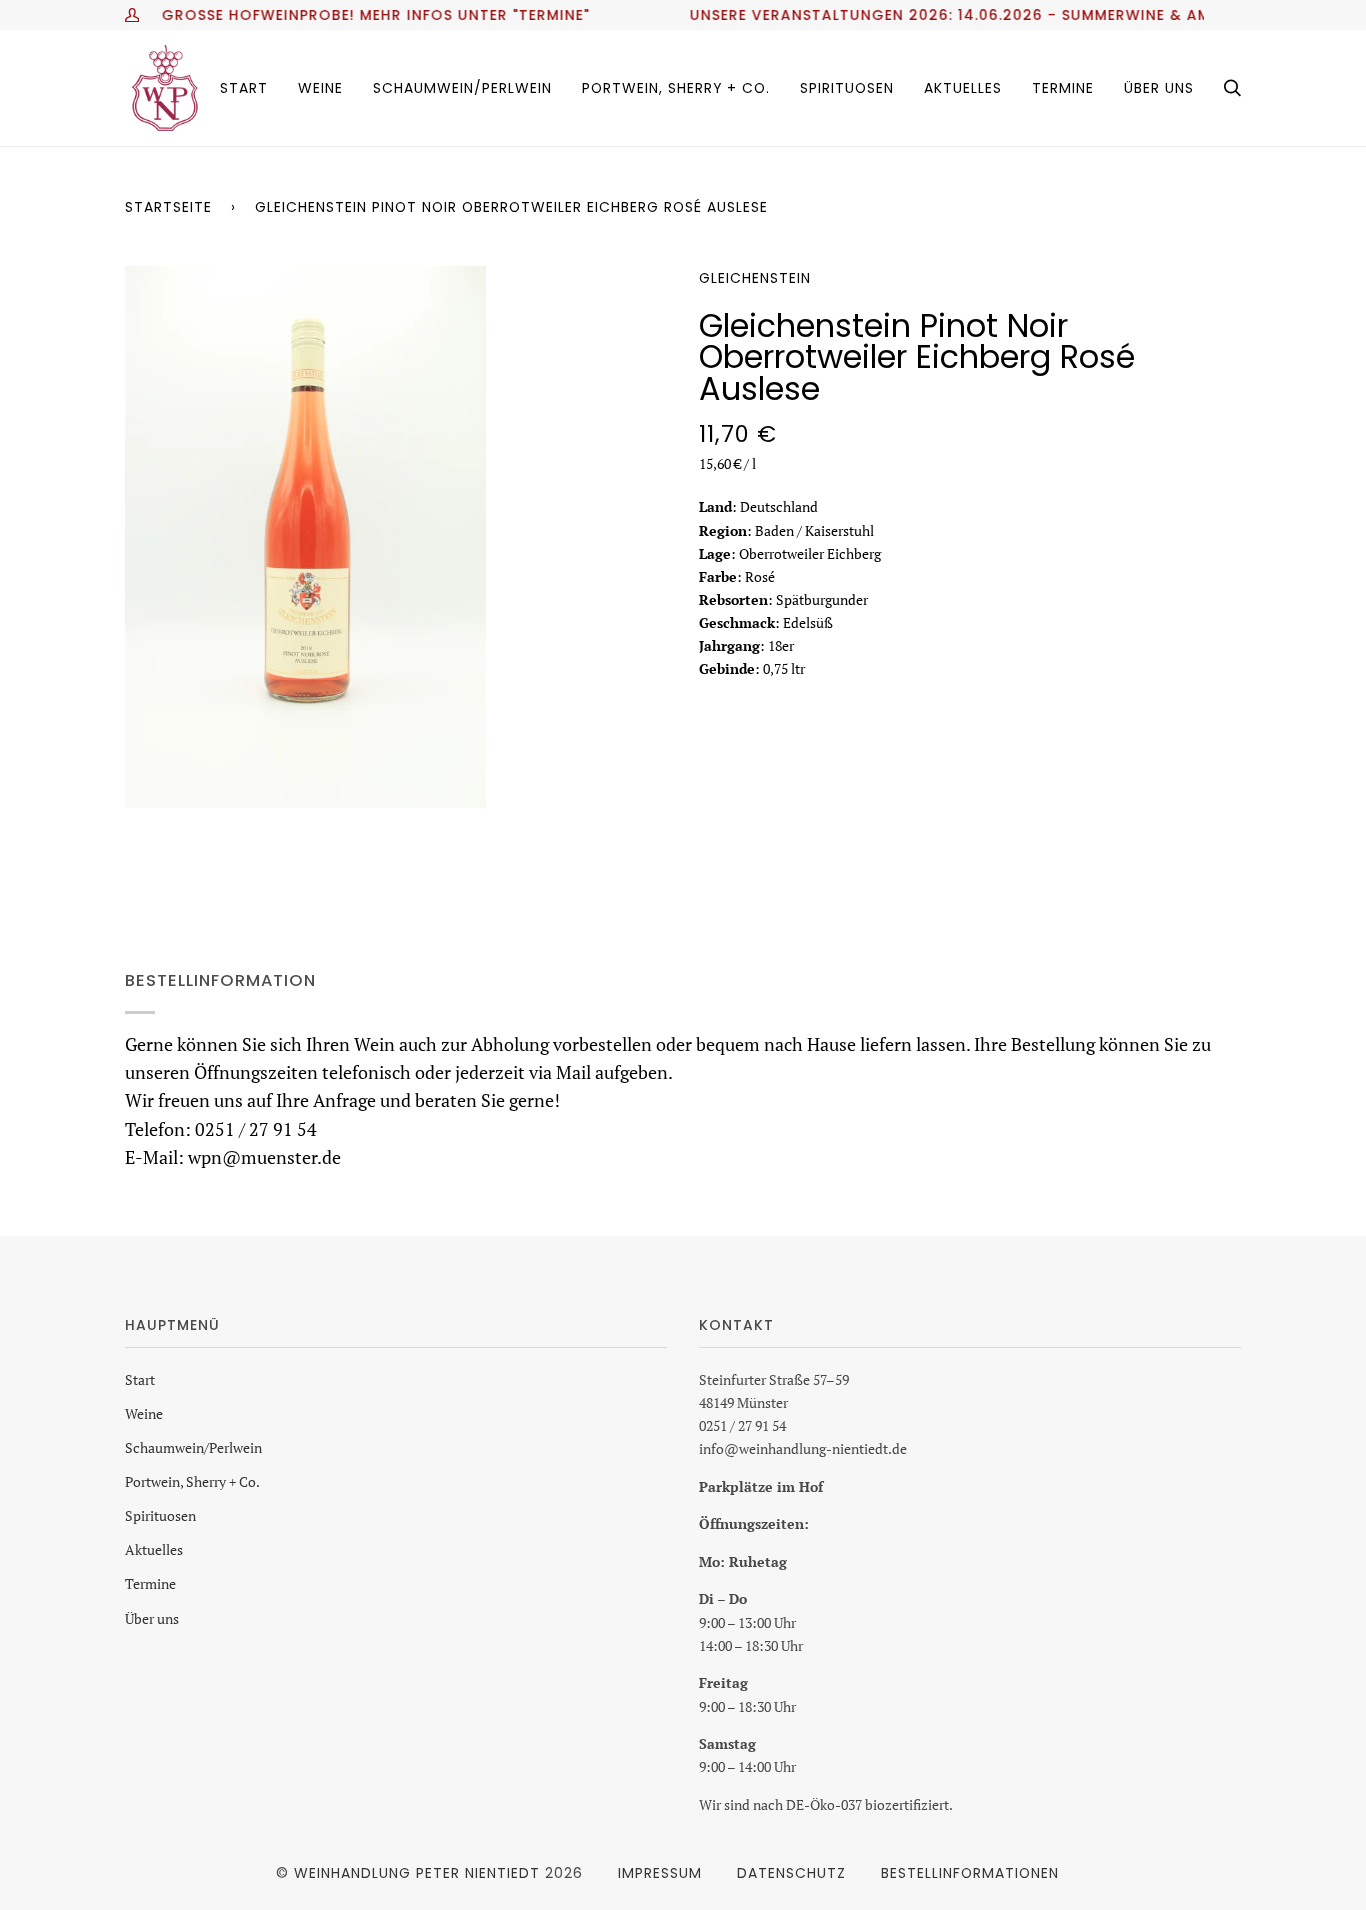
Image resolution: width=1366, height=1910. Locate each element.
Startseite (168, 207)
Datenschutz (791, 1873)
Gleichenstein (755, 278)
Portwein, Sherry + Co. (192, 1481)
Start (140, 1379)
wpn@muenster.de (264, 1156)
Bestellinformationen (970, 1873)
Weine (144, 1413)
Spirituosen (160, 1515)
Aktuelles (154, 1549)
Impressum (660, 1873)
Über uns (152, 1618)
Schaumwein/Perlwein (193, 1447)
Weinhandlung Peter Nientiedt (417, 1873)
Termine (150, 1583)
